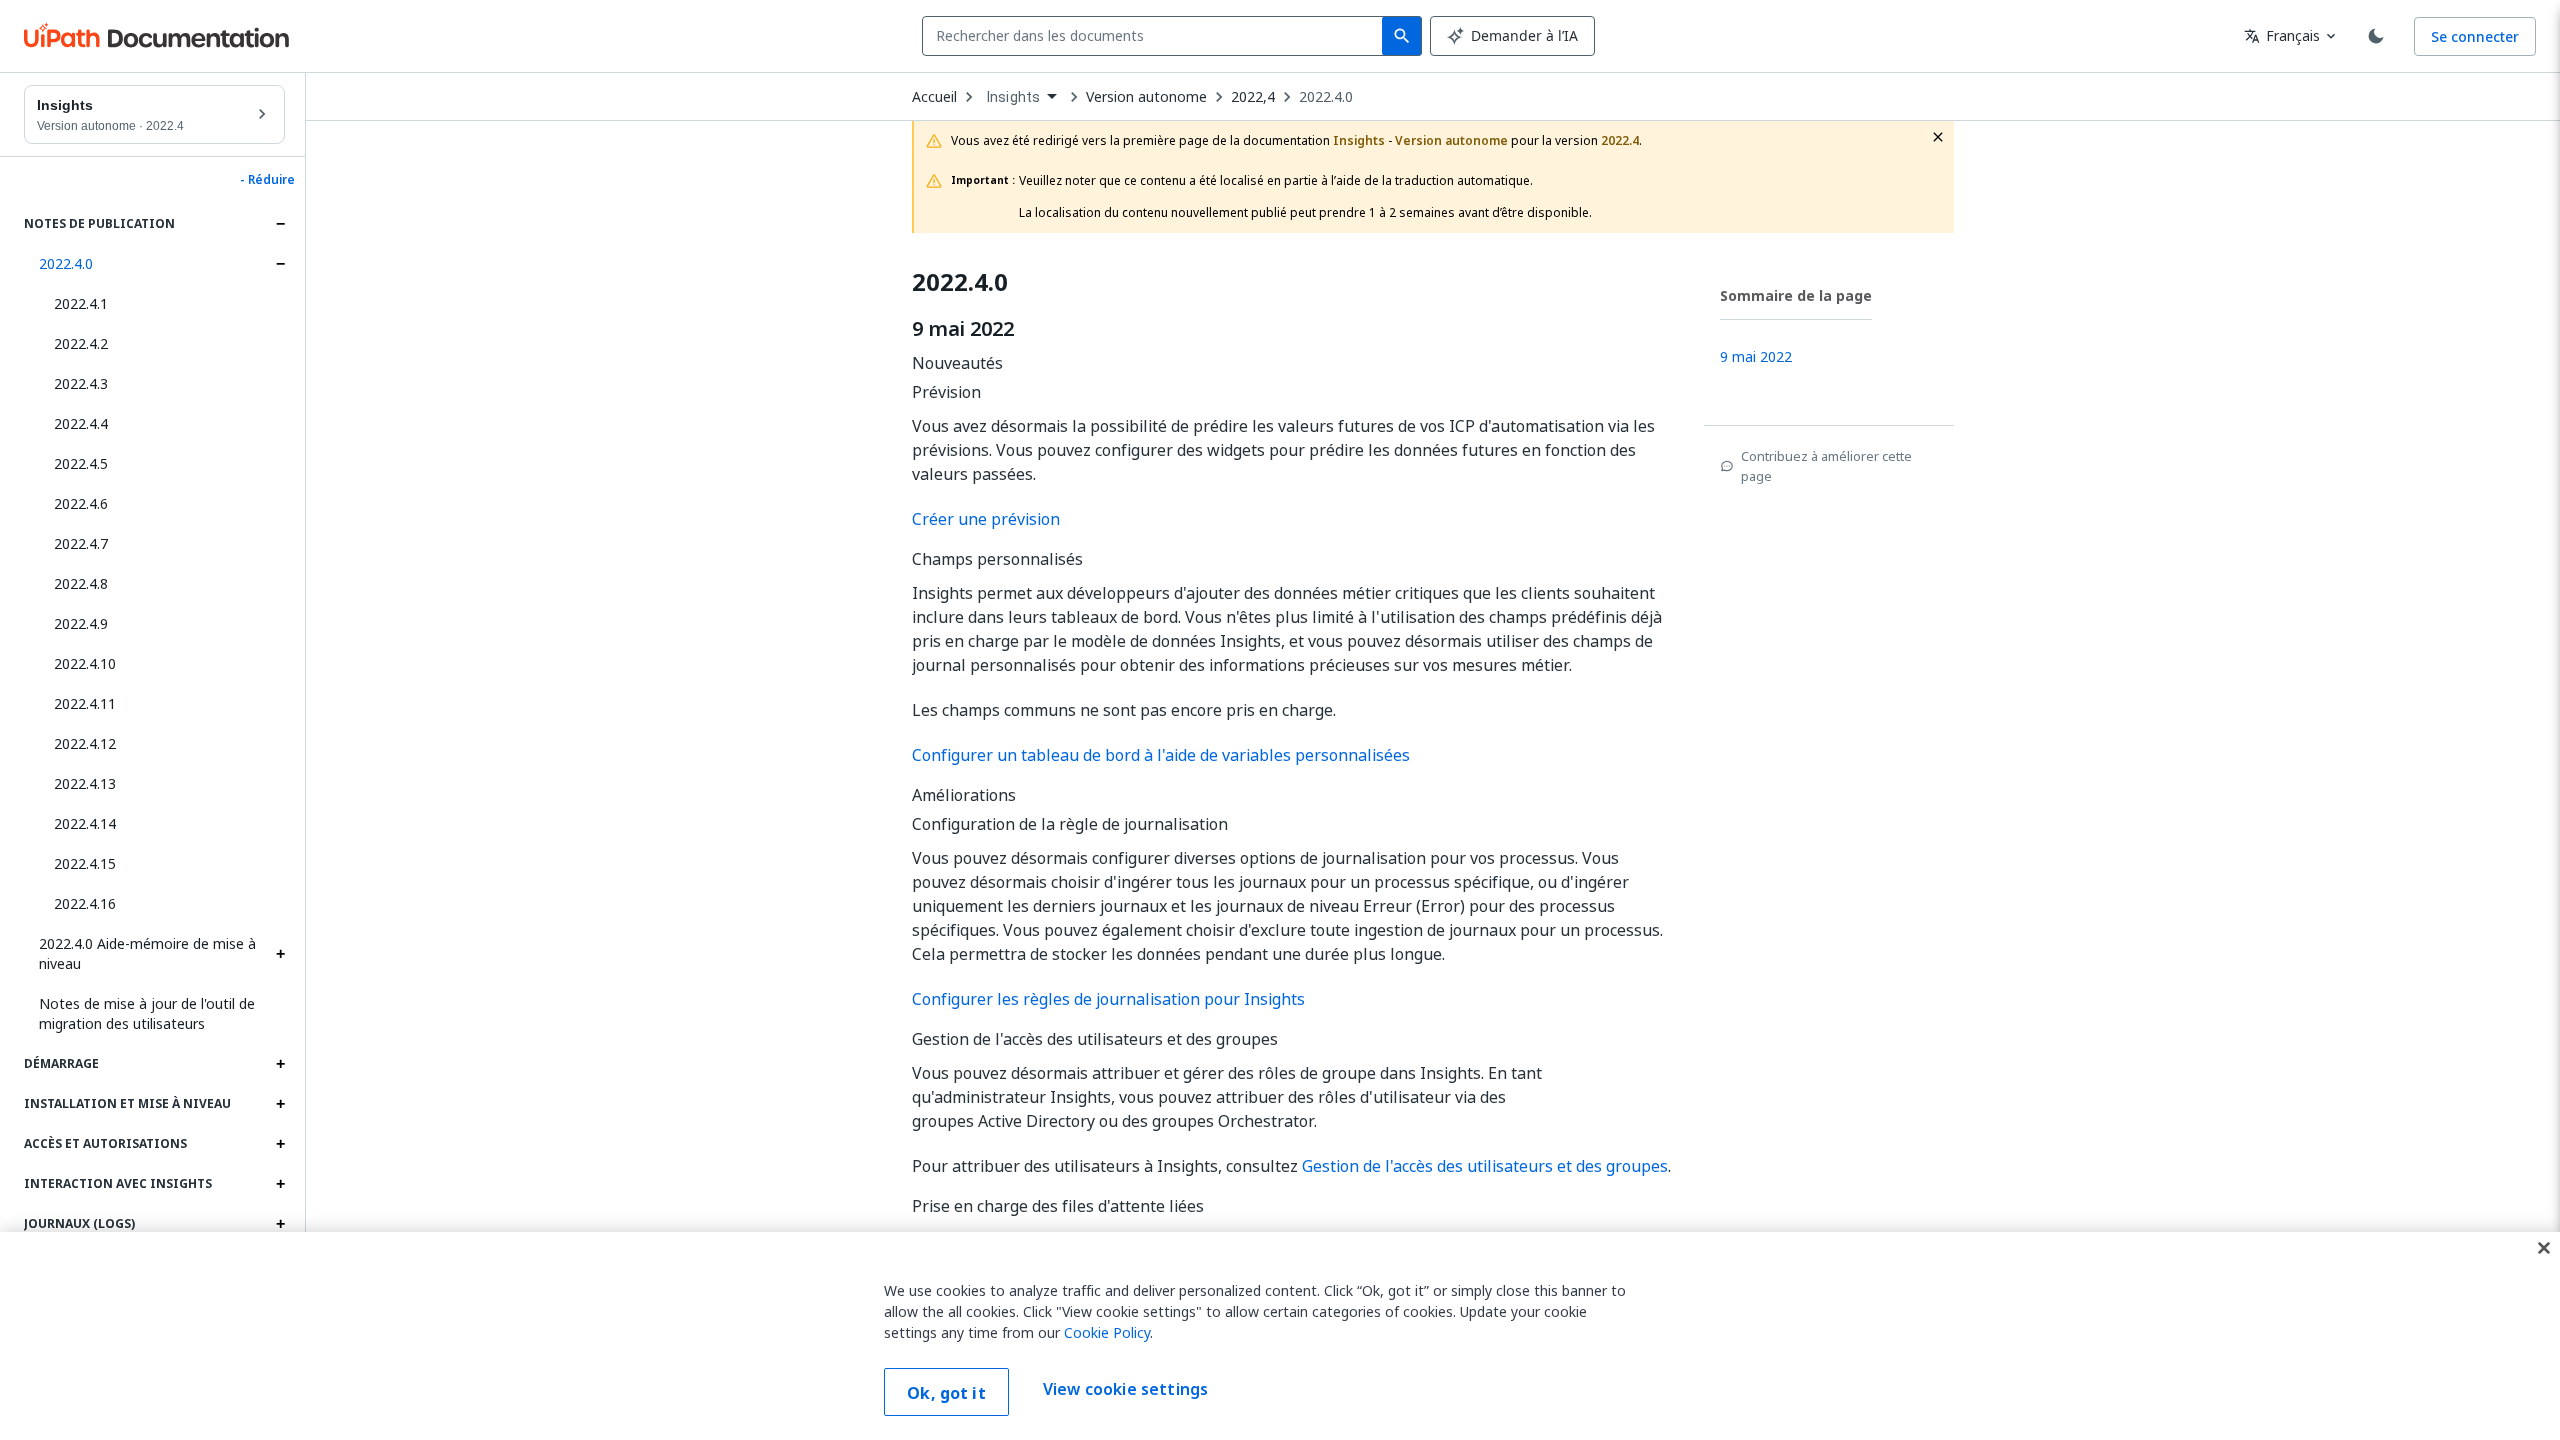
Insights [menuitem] (1013, 97)
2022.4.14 (85, 823)
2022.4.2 (81, 343)
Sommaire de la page (1796, 295)
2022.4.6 (81, 503)
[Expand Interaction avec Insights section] (280, 1184)
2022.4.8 (81, 583)
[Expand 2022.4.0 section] (280, 264)
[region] (1280, 1336)
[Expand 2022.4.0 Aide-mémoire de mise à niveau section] (280, 954)
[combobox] (1156, 36)
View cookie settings (1125, 1390)
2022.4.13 (85, 783)
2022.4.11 (85, 703)
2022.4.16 (85, 903)
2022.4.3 (81, 383)
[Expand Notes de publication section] (280, 224)
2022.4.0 (66, 263)
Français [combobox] (2282, 35)
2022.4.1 (81, 303)
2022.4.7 (81, 543)
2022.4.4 (81, 423)
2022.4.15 (85, 863)
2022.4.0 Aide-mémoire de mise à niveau (147, 953)
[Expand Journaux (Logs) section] (280, 1224)
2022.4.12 (85, 743)
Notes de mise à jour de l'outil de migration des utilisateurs (147, 1013)
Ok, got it (946, 1393)
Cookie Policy (1107, 1332)
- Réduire (267, 180)
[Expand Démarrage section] (280, 1064)
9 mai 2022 (963, 329)
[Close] (2544, 1248)
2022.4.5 (81, 463)
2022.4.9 (81, 623)
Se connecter (2475, 36)
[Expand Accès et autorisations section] (280, 1144)
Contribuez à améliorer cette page (1826, 466)
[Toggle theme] (2376, 36)
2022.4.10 (85, 663)
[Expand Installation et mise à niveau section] (280, 1104)
